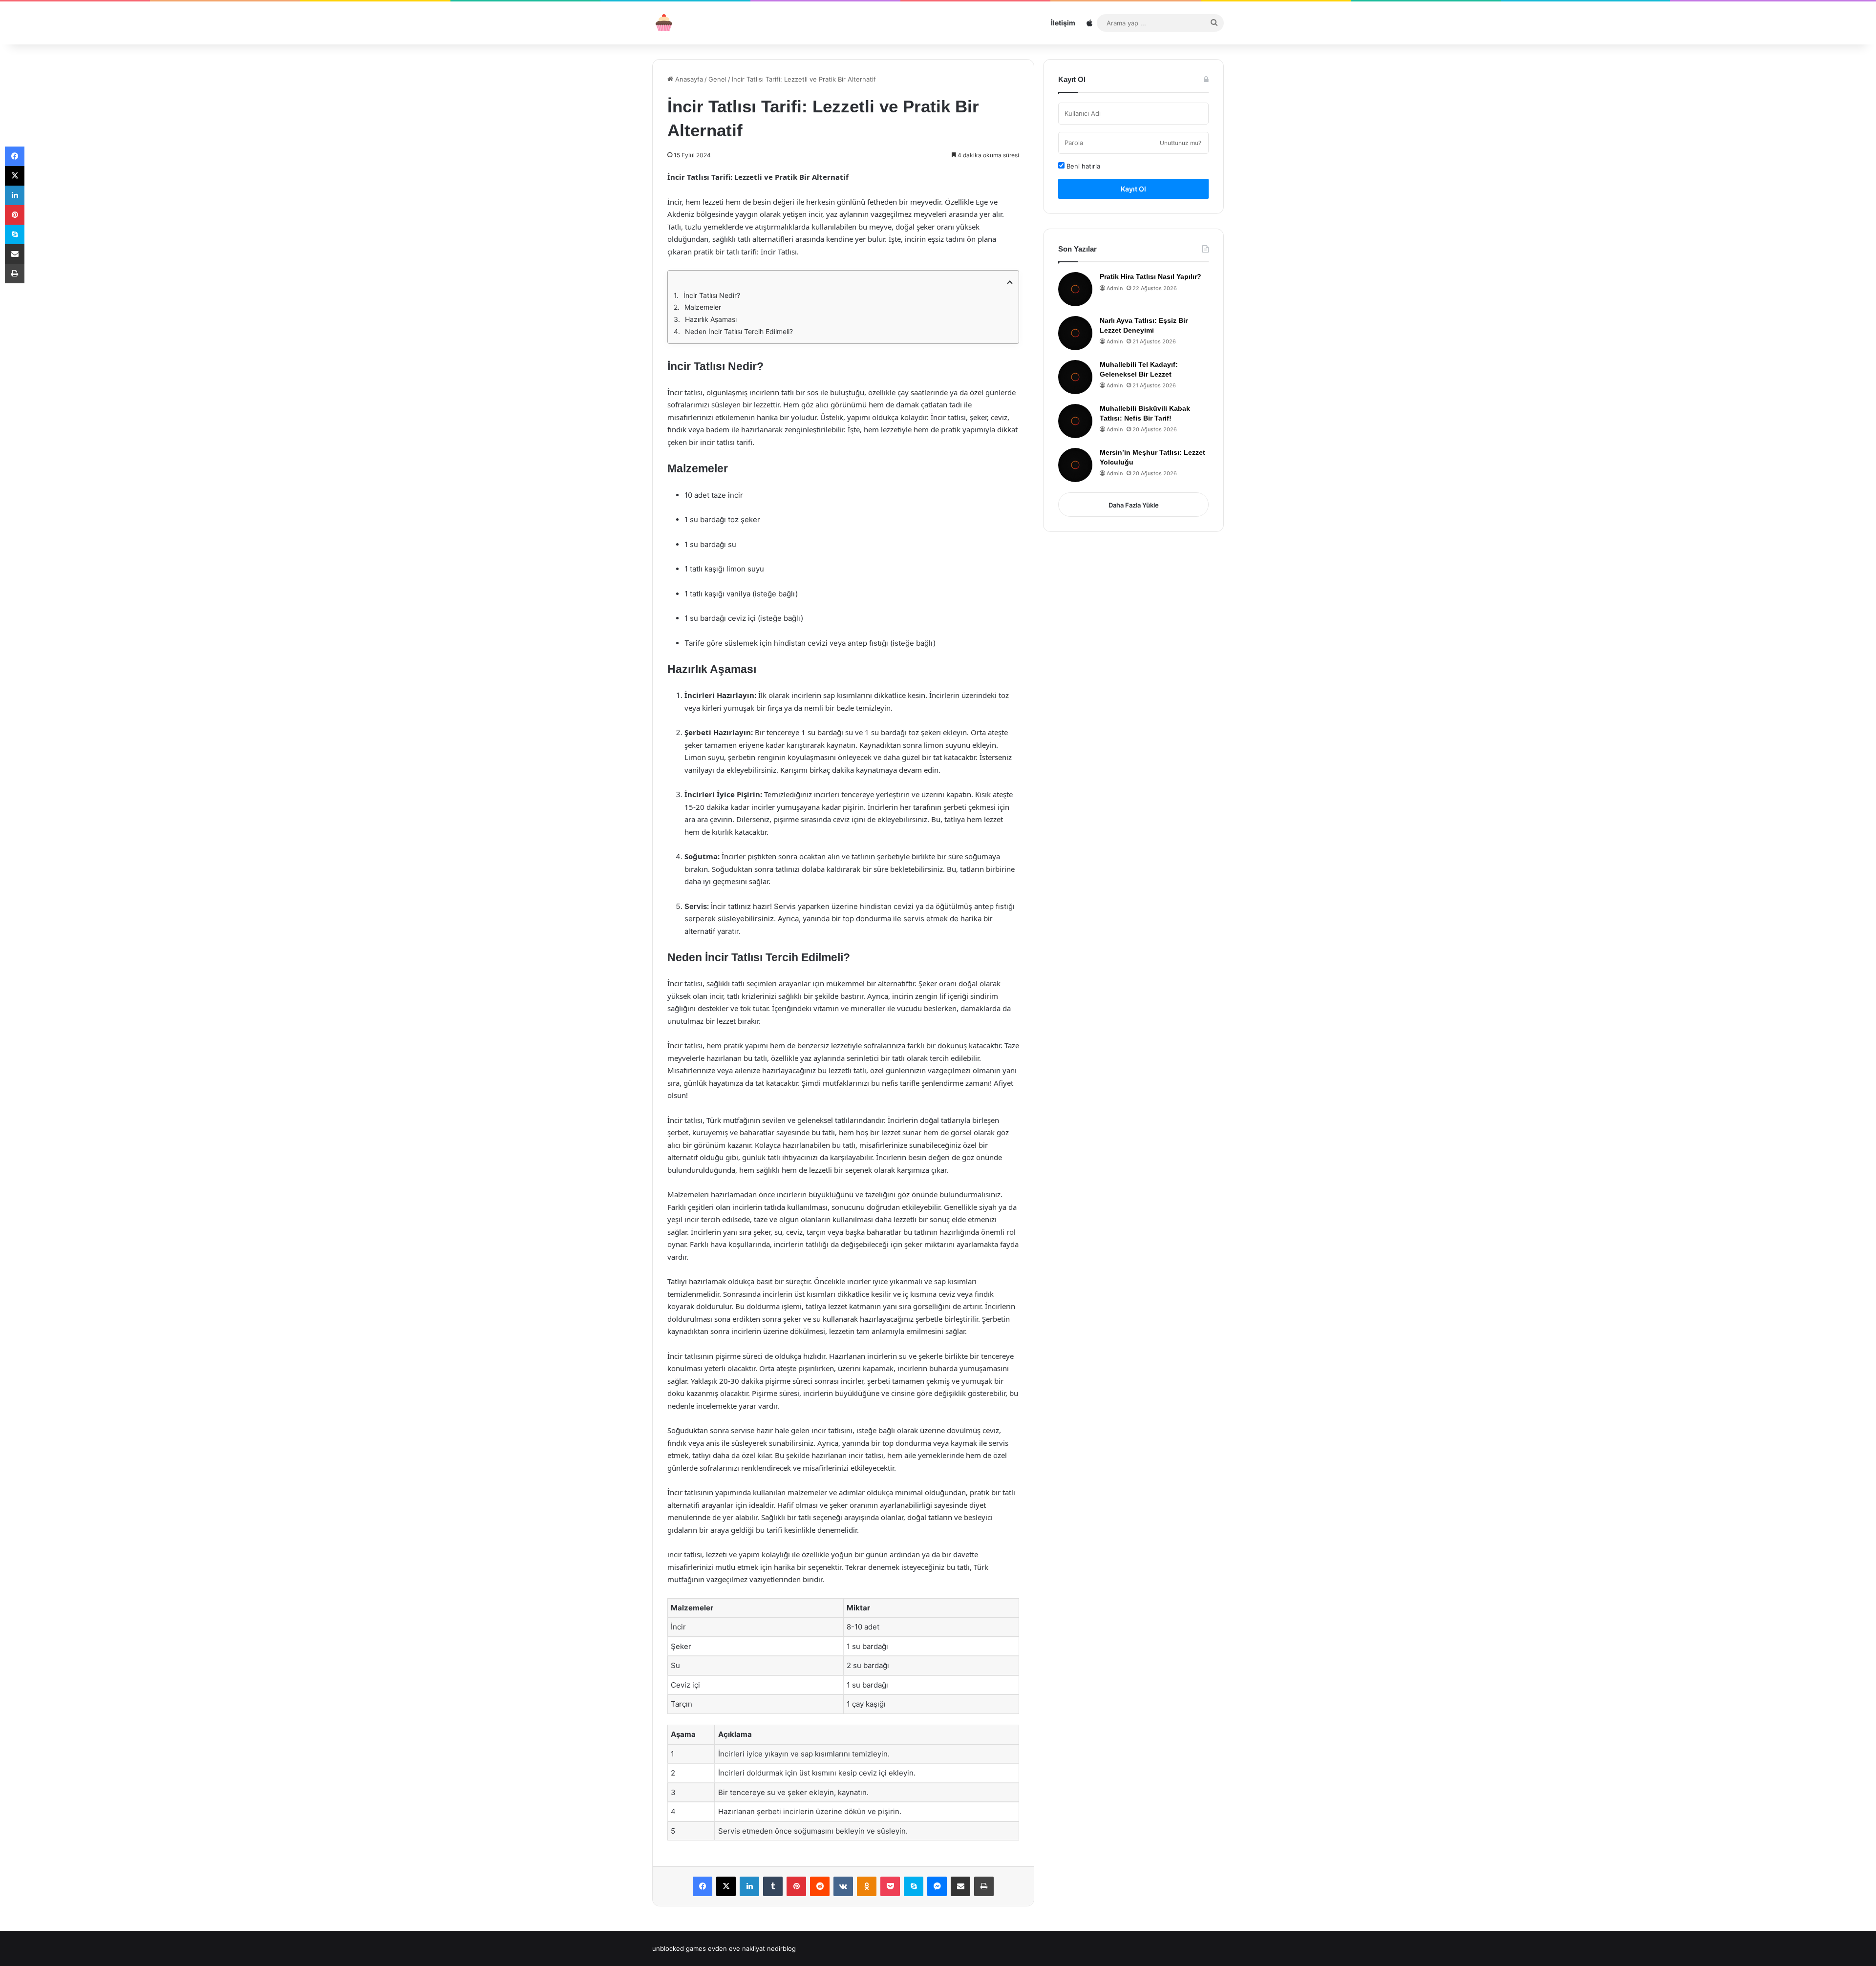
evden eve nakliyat (736, 1948)
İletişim (1063, 23)
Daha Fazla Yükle (1134, 505)
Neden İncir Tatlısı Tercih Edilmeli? (739, 331)
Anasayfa (688, 79)
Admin (1115, 288)
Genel (717, 79)
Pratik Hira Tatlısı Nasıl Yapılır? (1151, 276)
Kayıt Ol (1133, 189)
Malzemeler (703, 307)
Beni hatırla (1082, 166)
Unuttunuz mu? (1181, 143)
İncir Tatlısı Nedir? (712, 295)
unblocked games (679, 1948)
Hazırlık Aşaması (711, 319)
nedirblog (781, 1948)
